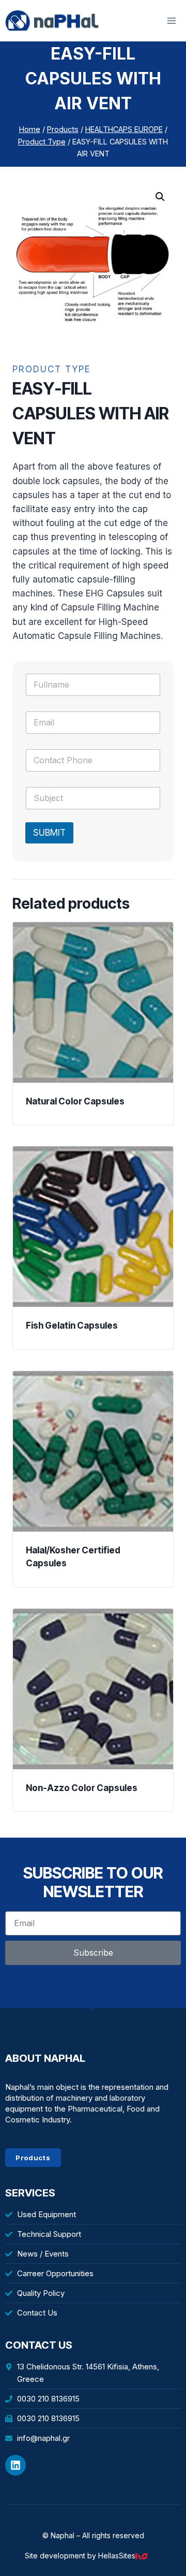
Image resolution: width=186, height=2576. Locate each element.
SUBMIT (49, 833)
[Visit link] (144, 2556)
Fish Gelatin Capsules (72, 1326)
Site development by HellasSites (80, 2556)
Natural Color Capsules (75, 1101)
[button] (160, 197)
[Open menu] (171, 20)
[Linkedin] (16, 2465)
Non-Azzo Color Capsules (82, 1788)
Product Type (52, 369)
